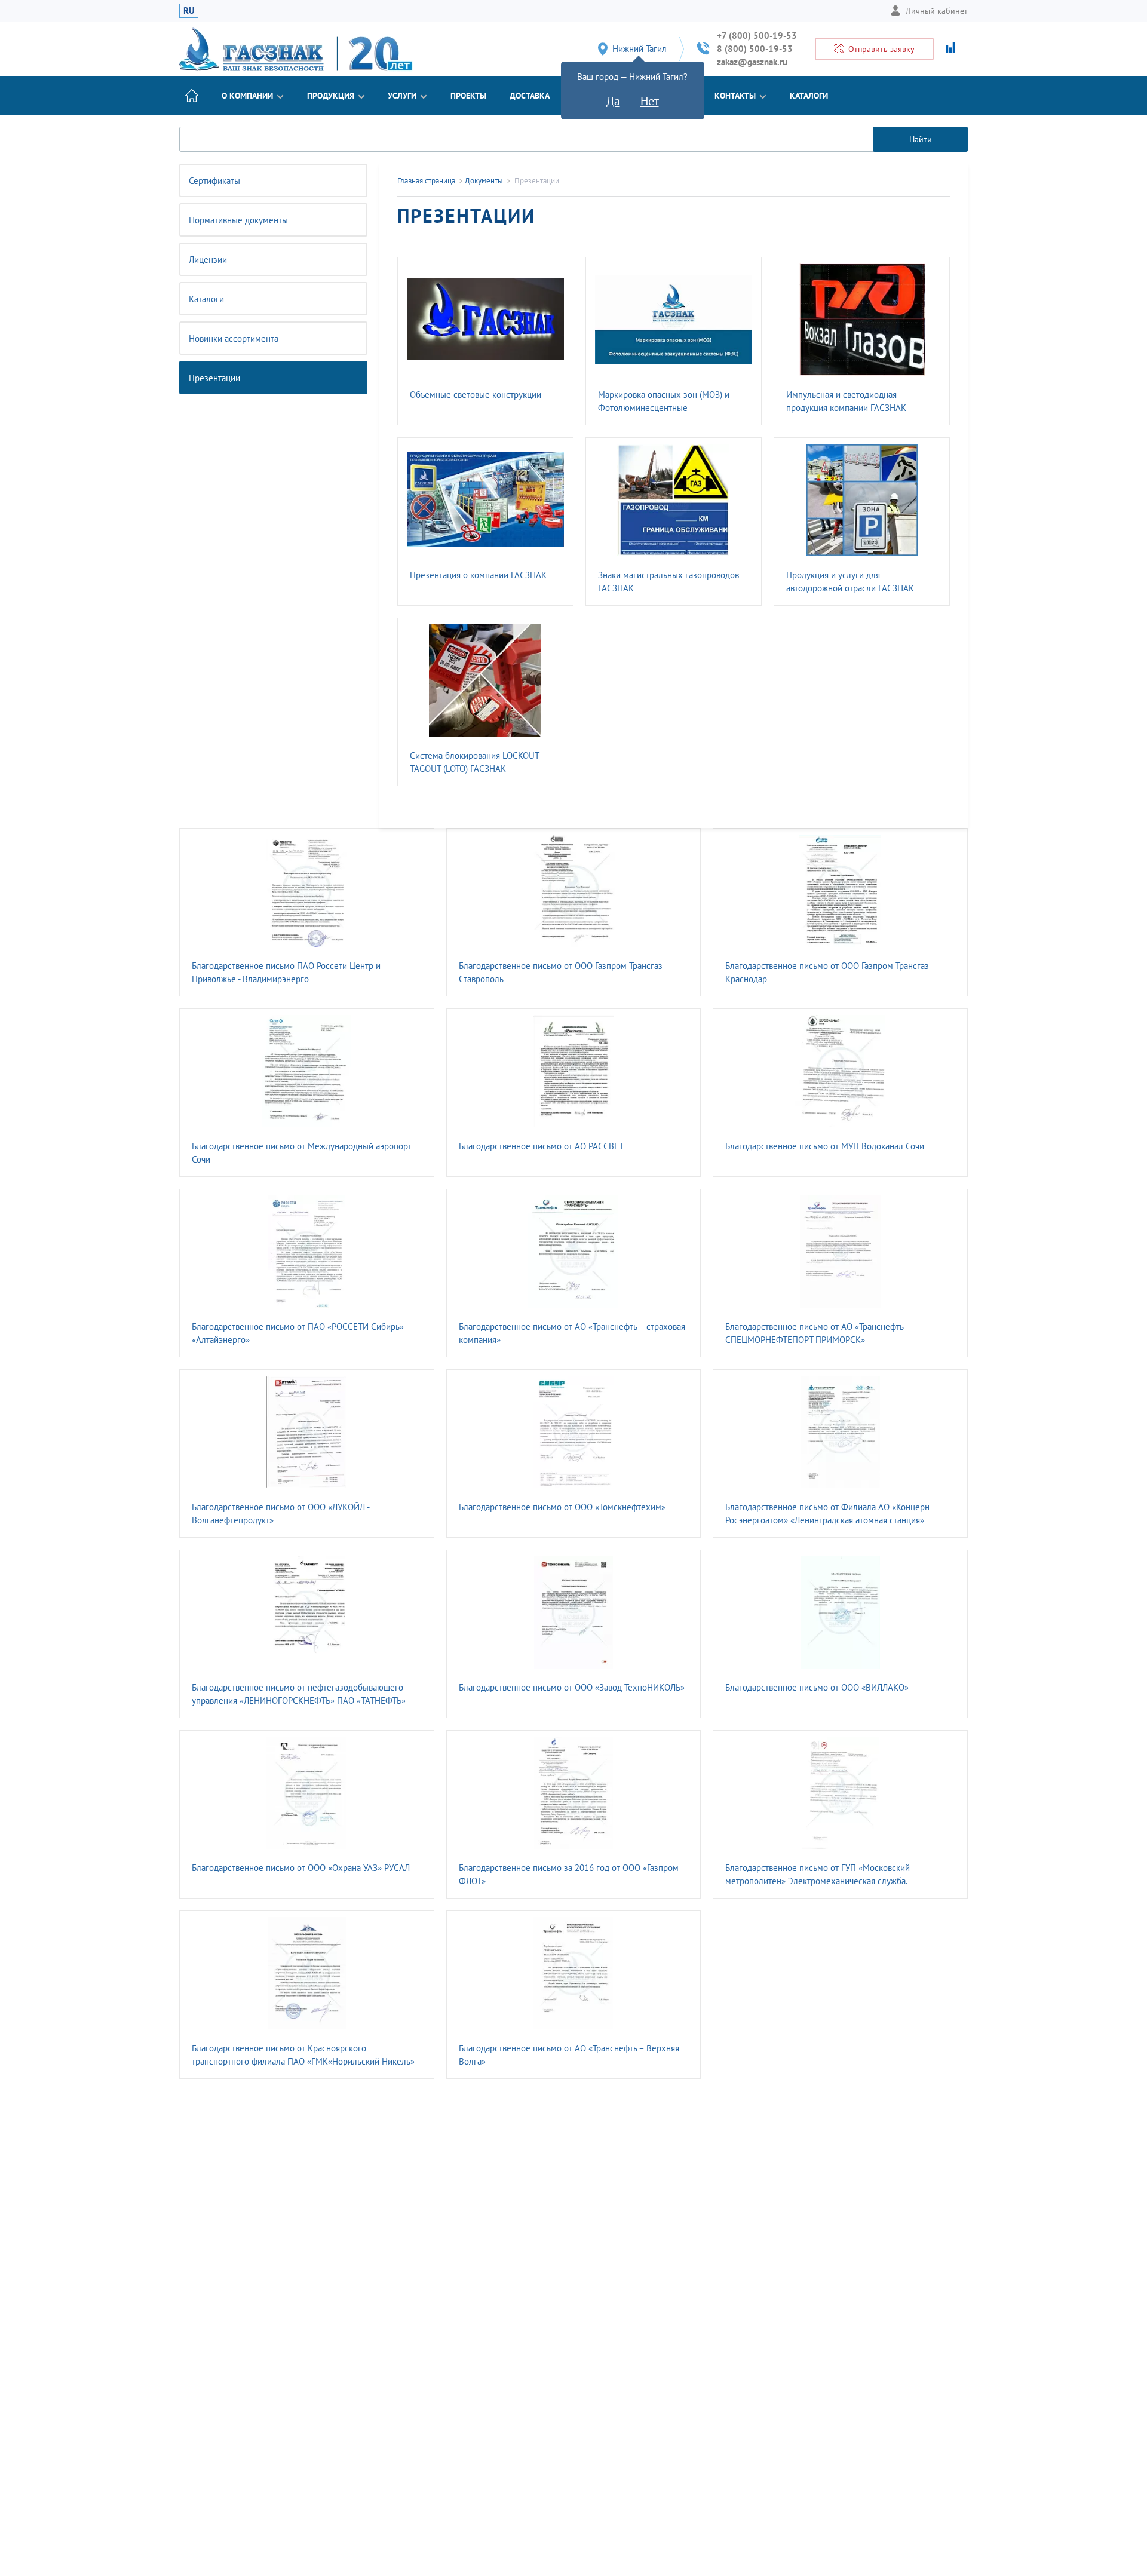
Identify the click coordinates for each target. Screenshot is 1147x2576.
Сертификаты (214, 181)
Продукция (331, 96)
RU (189, 10)
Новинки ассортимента (234, 338)
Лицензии (208, 260)
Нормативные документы (238, 220)
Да (613, 101)
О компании (247, 96)
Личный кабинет (937, 11)
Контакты (735, 96)
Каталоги (809, 96)
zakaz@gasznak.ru (752, 62)
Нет (650, 101)
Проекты (468, 96)
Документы (484, 181)
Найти (921, 139)
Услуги (402, 96)
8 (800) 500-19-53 (755, 49)
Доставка (530, 96)
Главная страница (426, 181)
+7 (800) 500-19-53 (757, 36)
